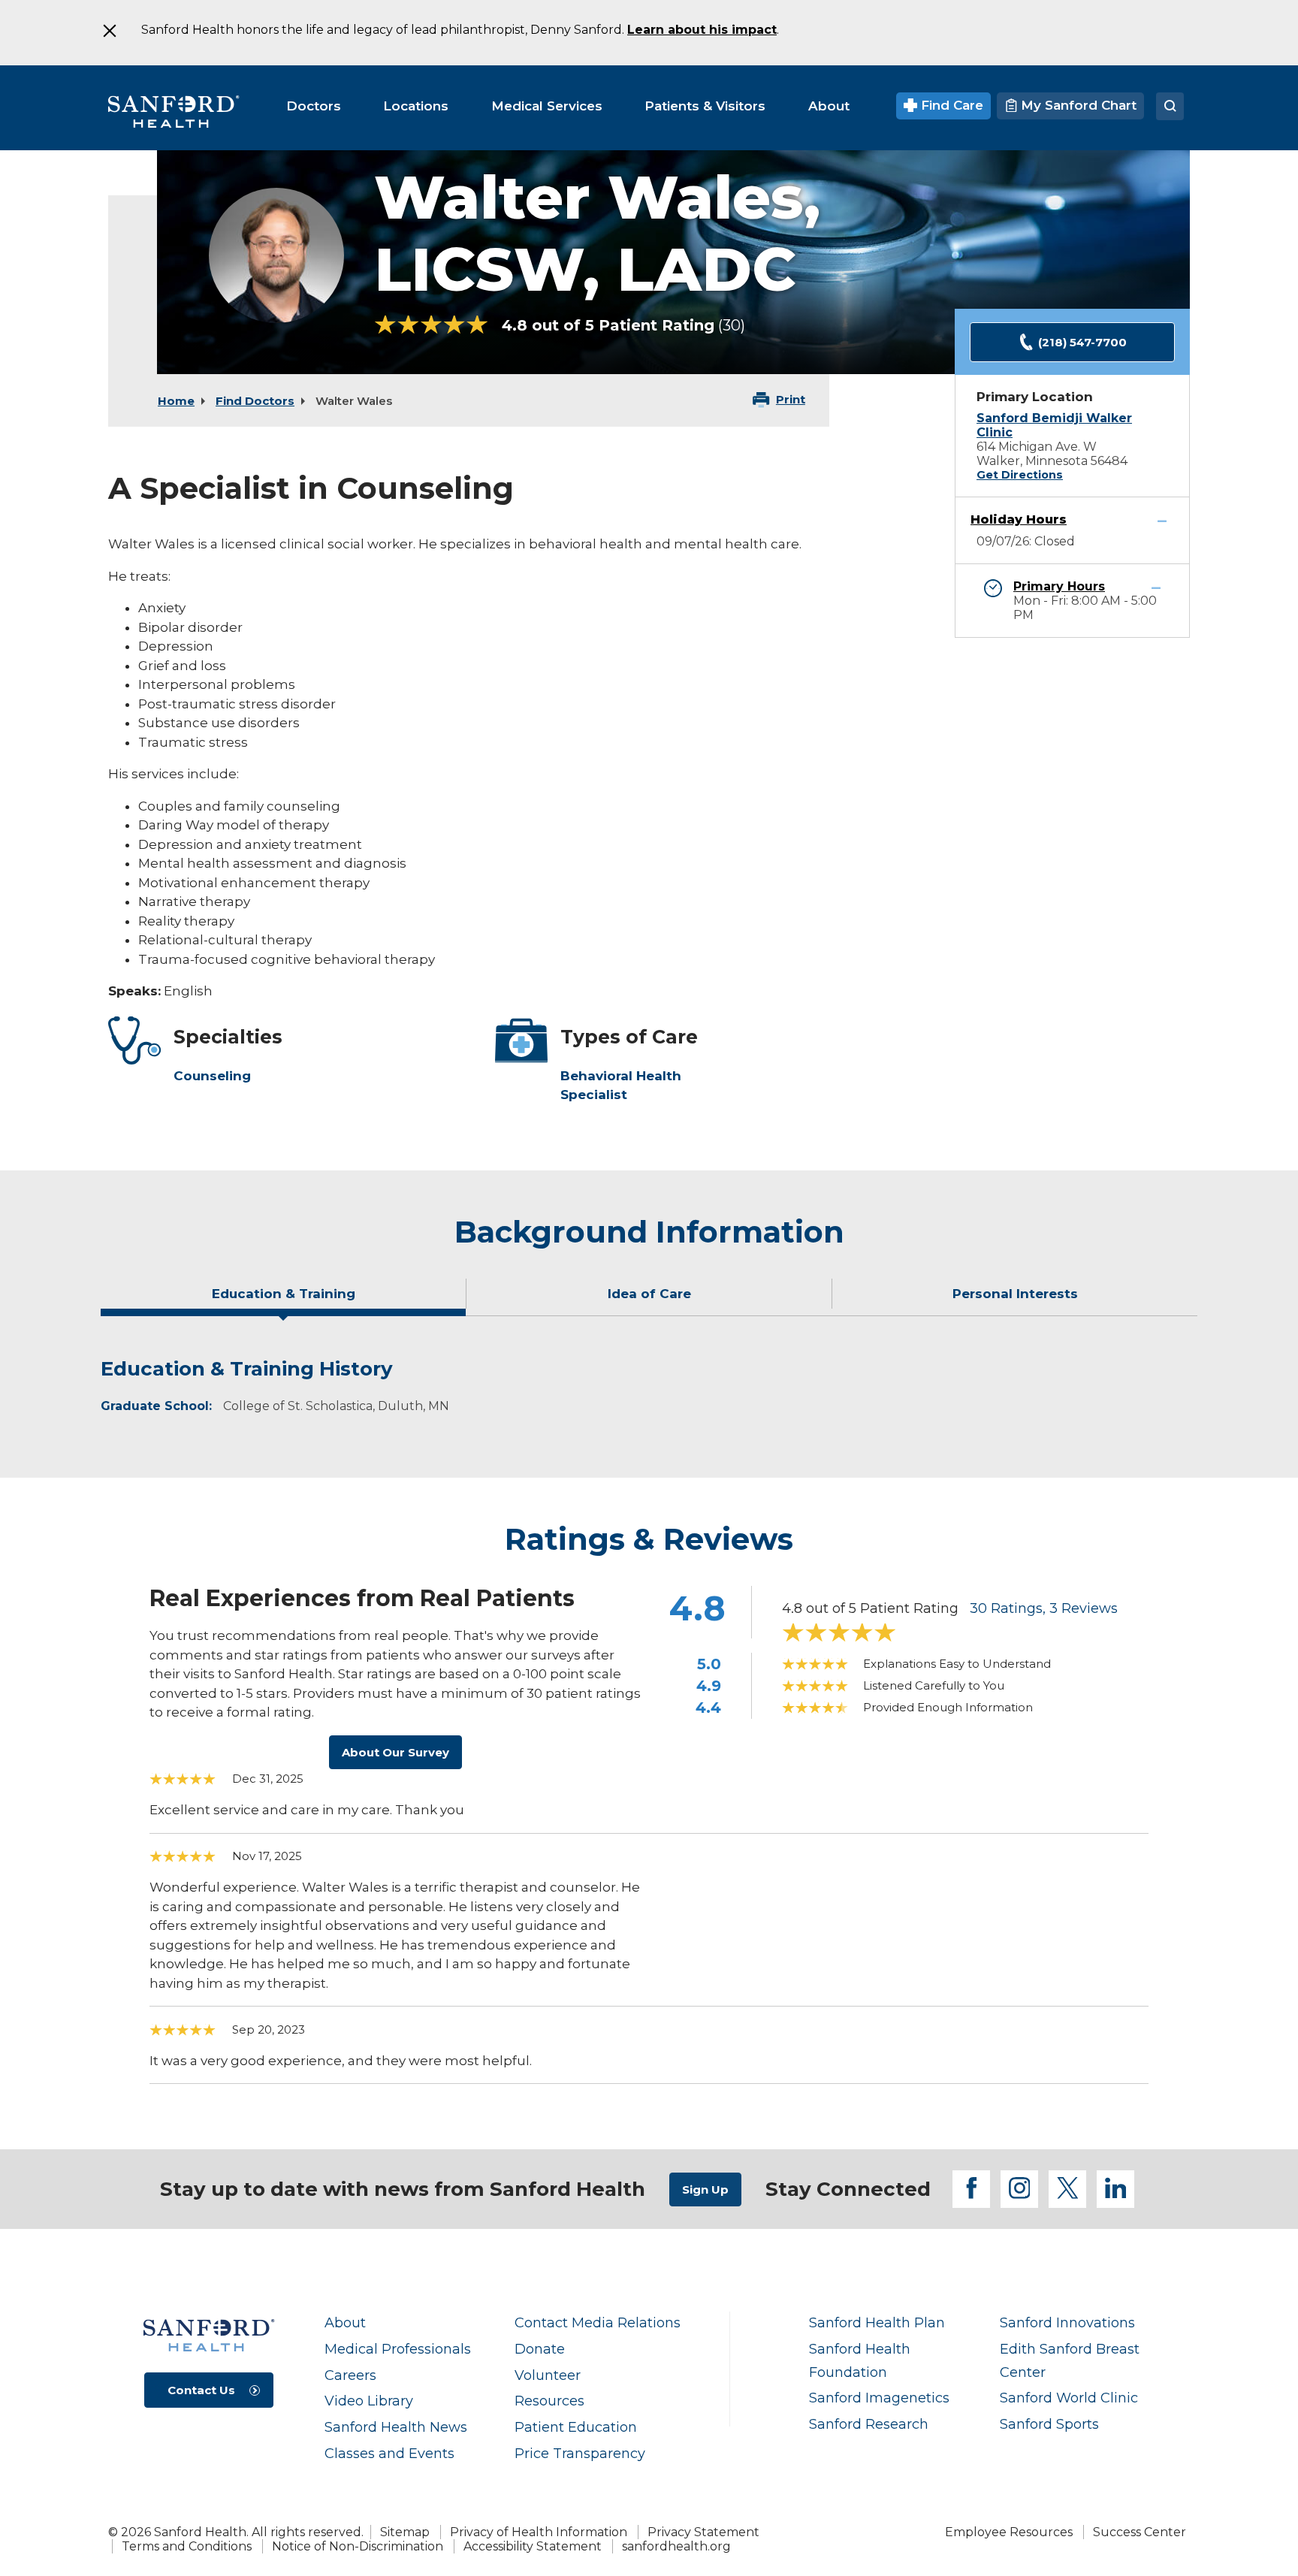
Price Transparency (580, 2453)
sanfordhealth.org (676, 2546)
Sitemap (405, 2532)
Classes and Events (389, 2453)
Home (176, 401)
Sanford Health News (396, 2427)
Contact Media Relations (598, 2322)
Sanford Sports (1049, 2424)
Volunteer (548, 2375)
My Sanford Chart (1077, 105)
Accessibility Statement (533, 2546)
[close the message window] (109, 31)
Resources (549, 2401)
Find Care (950, 105)
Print (791, 399)
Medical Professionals (398, 2349)
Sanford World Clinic (1069, 2398)
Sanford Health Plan (877, 2322)
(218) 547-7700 (1082, 342)
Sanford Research (869, 2424)
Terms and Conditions (187, 2546)
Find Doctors (255, 401)
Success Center (1140, 2532)
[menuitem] (314, 106)
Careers (350, 2375)
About (345, 2322)
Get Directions (1020, 475)
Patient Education (576, 2427)
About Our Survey (395, 1752)
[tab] (284, 1300)
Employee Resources (1009, 2532)
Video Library (369, 2401)
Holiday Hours (1019, 519)
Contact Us (201, 2390)
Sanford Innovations (1067, 2322)
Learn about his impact (702, 30)
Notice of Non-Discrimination (358, 2546)
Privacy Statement (703, 2532)
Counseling (212, 1076)
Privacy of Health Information (539, 2532)
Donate (540, 2349)
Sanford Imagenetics (879, 2398)
